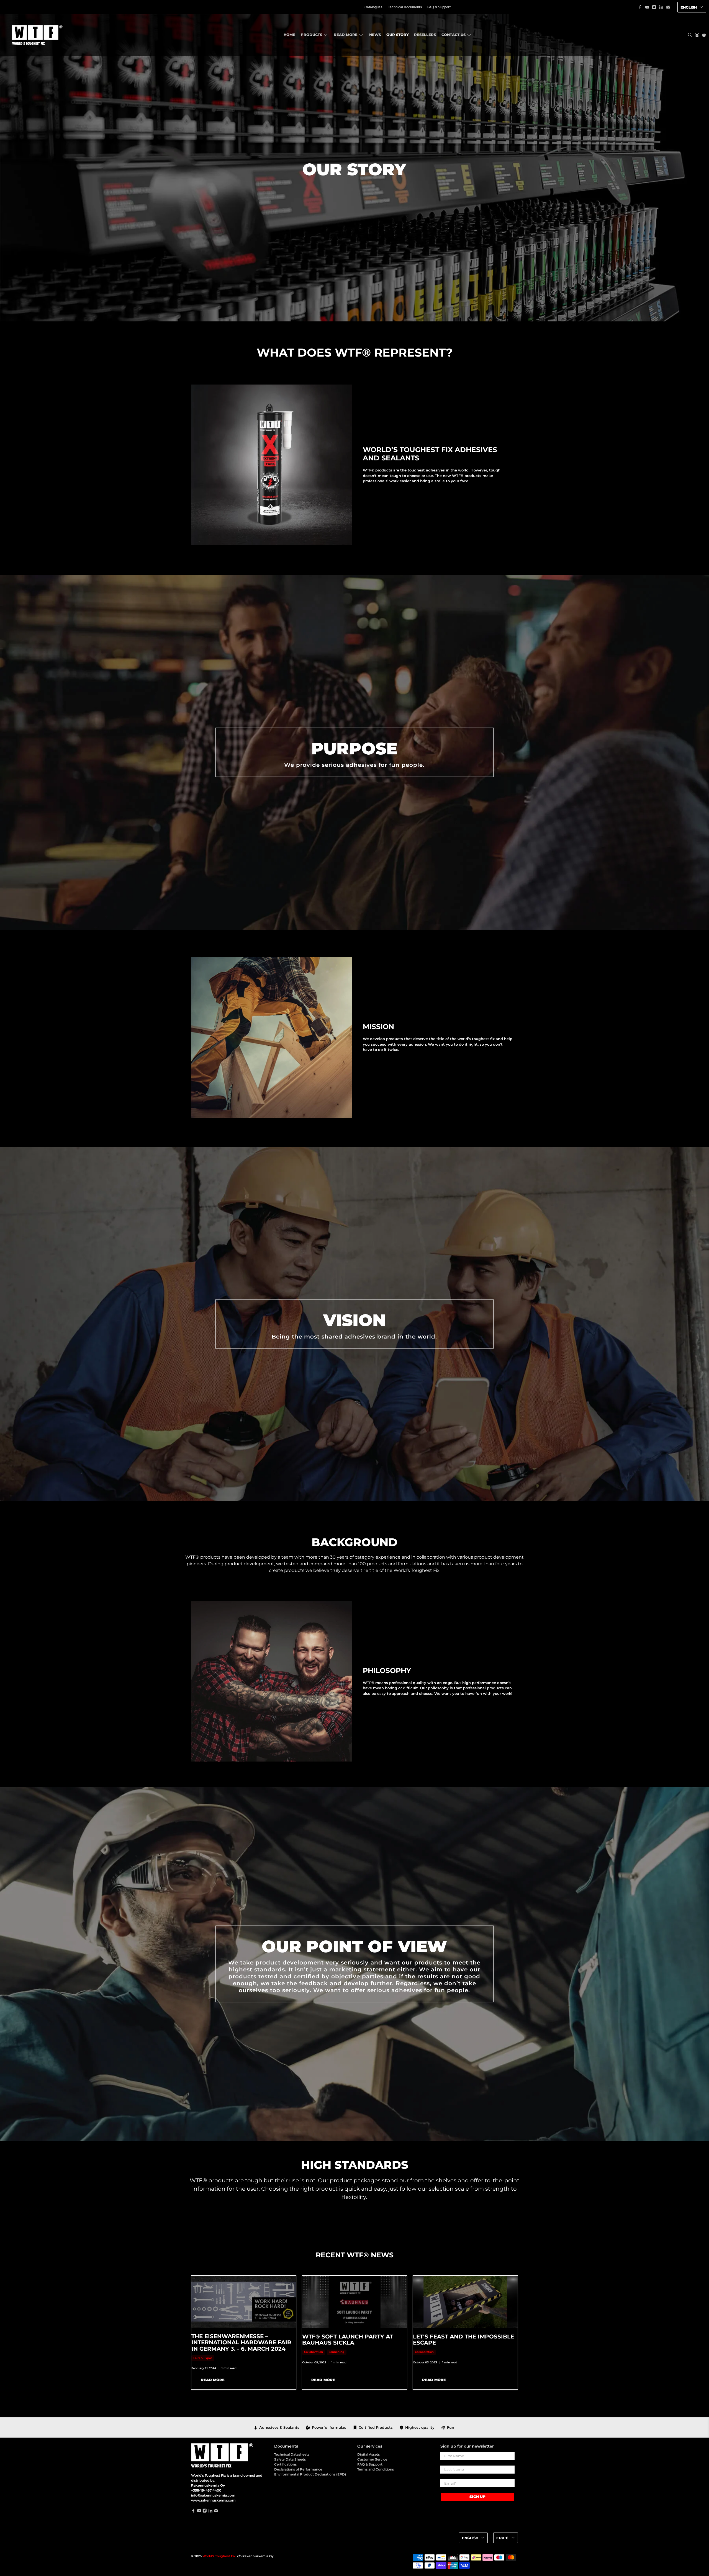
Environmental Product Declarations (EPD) (310, 2474)
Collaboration (314, 2352)
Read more (346, 35)
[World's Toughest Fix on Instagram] (654, 7)
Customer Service (372, 2459)
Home (289, 35)
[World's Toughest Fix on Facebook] (640, 7)
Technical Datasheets (292, 2454)
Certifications (285, 2464)
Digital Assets (368, 2454)
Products (311, 35)
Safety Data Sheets (290, 2459)
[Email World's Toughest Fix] (668, 7)
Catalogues (373, 7)
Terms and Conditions (376, 2469)
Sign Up (477, 2497)
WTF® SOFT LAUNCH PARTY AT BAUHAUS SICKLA (348, 2340)
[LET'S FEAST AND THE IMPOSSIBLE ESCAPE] (465, 2302)
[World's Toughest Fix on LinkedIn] (661, 7)
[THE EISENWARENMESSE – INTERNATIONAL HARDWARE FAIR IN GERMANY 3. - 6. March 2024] (244, 2302)
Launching (336, 2352)
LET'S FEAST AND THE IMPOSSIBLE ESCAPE (463, 2340)
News (375, 35)
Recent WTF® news (355, 2255)
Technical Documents (405, 7)
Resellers (425, 35)
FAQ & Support (439, 7)
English (689, 7)
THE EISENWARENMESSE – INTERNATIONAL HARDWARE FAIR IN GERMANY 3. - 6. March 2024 (241, 2342)
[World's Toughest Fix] (36, 35)
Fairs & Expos (203, 2358)
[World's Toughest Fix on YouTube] (647, 7)
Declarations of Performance (298, 2469)
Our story (398, 35)
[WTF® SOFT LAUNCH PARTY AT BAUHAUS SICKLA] (354, 2302)
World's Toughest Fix (219, 2556)
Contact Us (454, 35)
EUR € (502, 2538)
